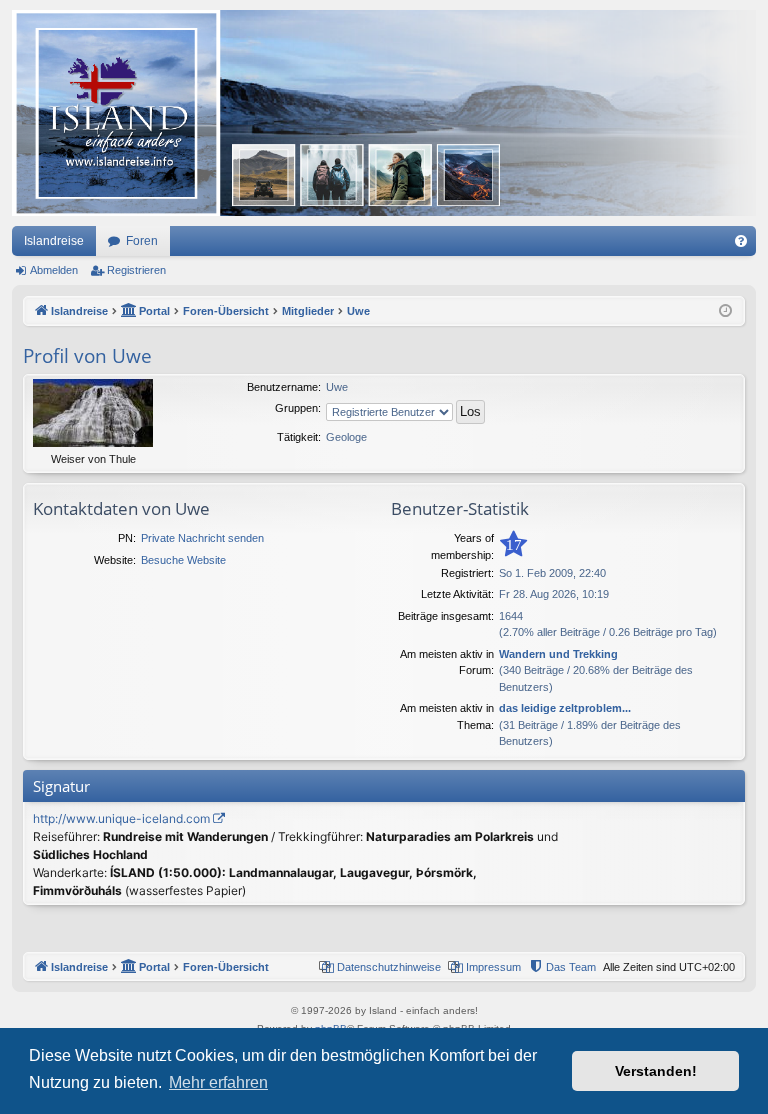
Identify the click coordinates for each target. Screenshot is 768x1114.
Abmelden (54, 270)
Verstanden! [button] (656, 1071)
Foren (142, 241)
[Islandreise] (384, 113)
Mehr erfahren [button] (218, 1082)
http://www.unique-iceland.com (121, 818)
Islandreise (54, 241)
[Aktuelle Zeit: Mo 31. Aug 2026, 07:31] (725, 311)
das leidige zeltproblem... (565, 708)
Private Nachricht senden (202, 538)
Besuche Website (183, 560)
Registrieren (136, 270)
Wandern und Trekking (558, 654)
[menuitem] (741, 241)
